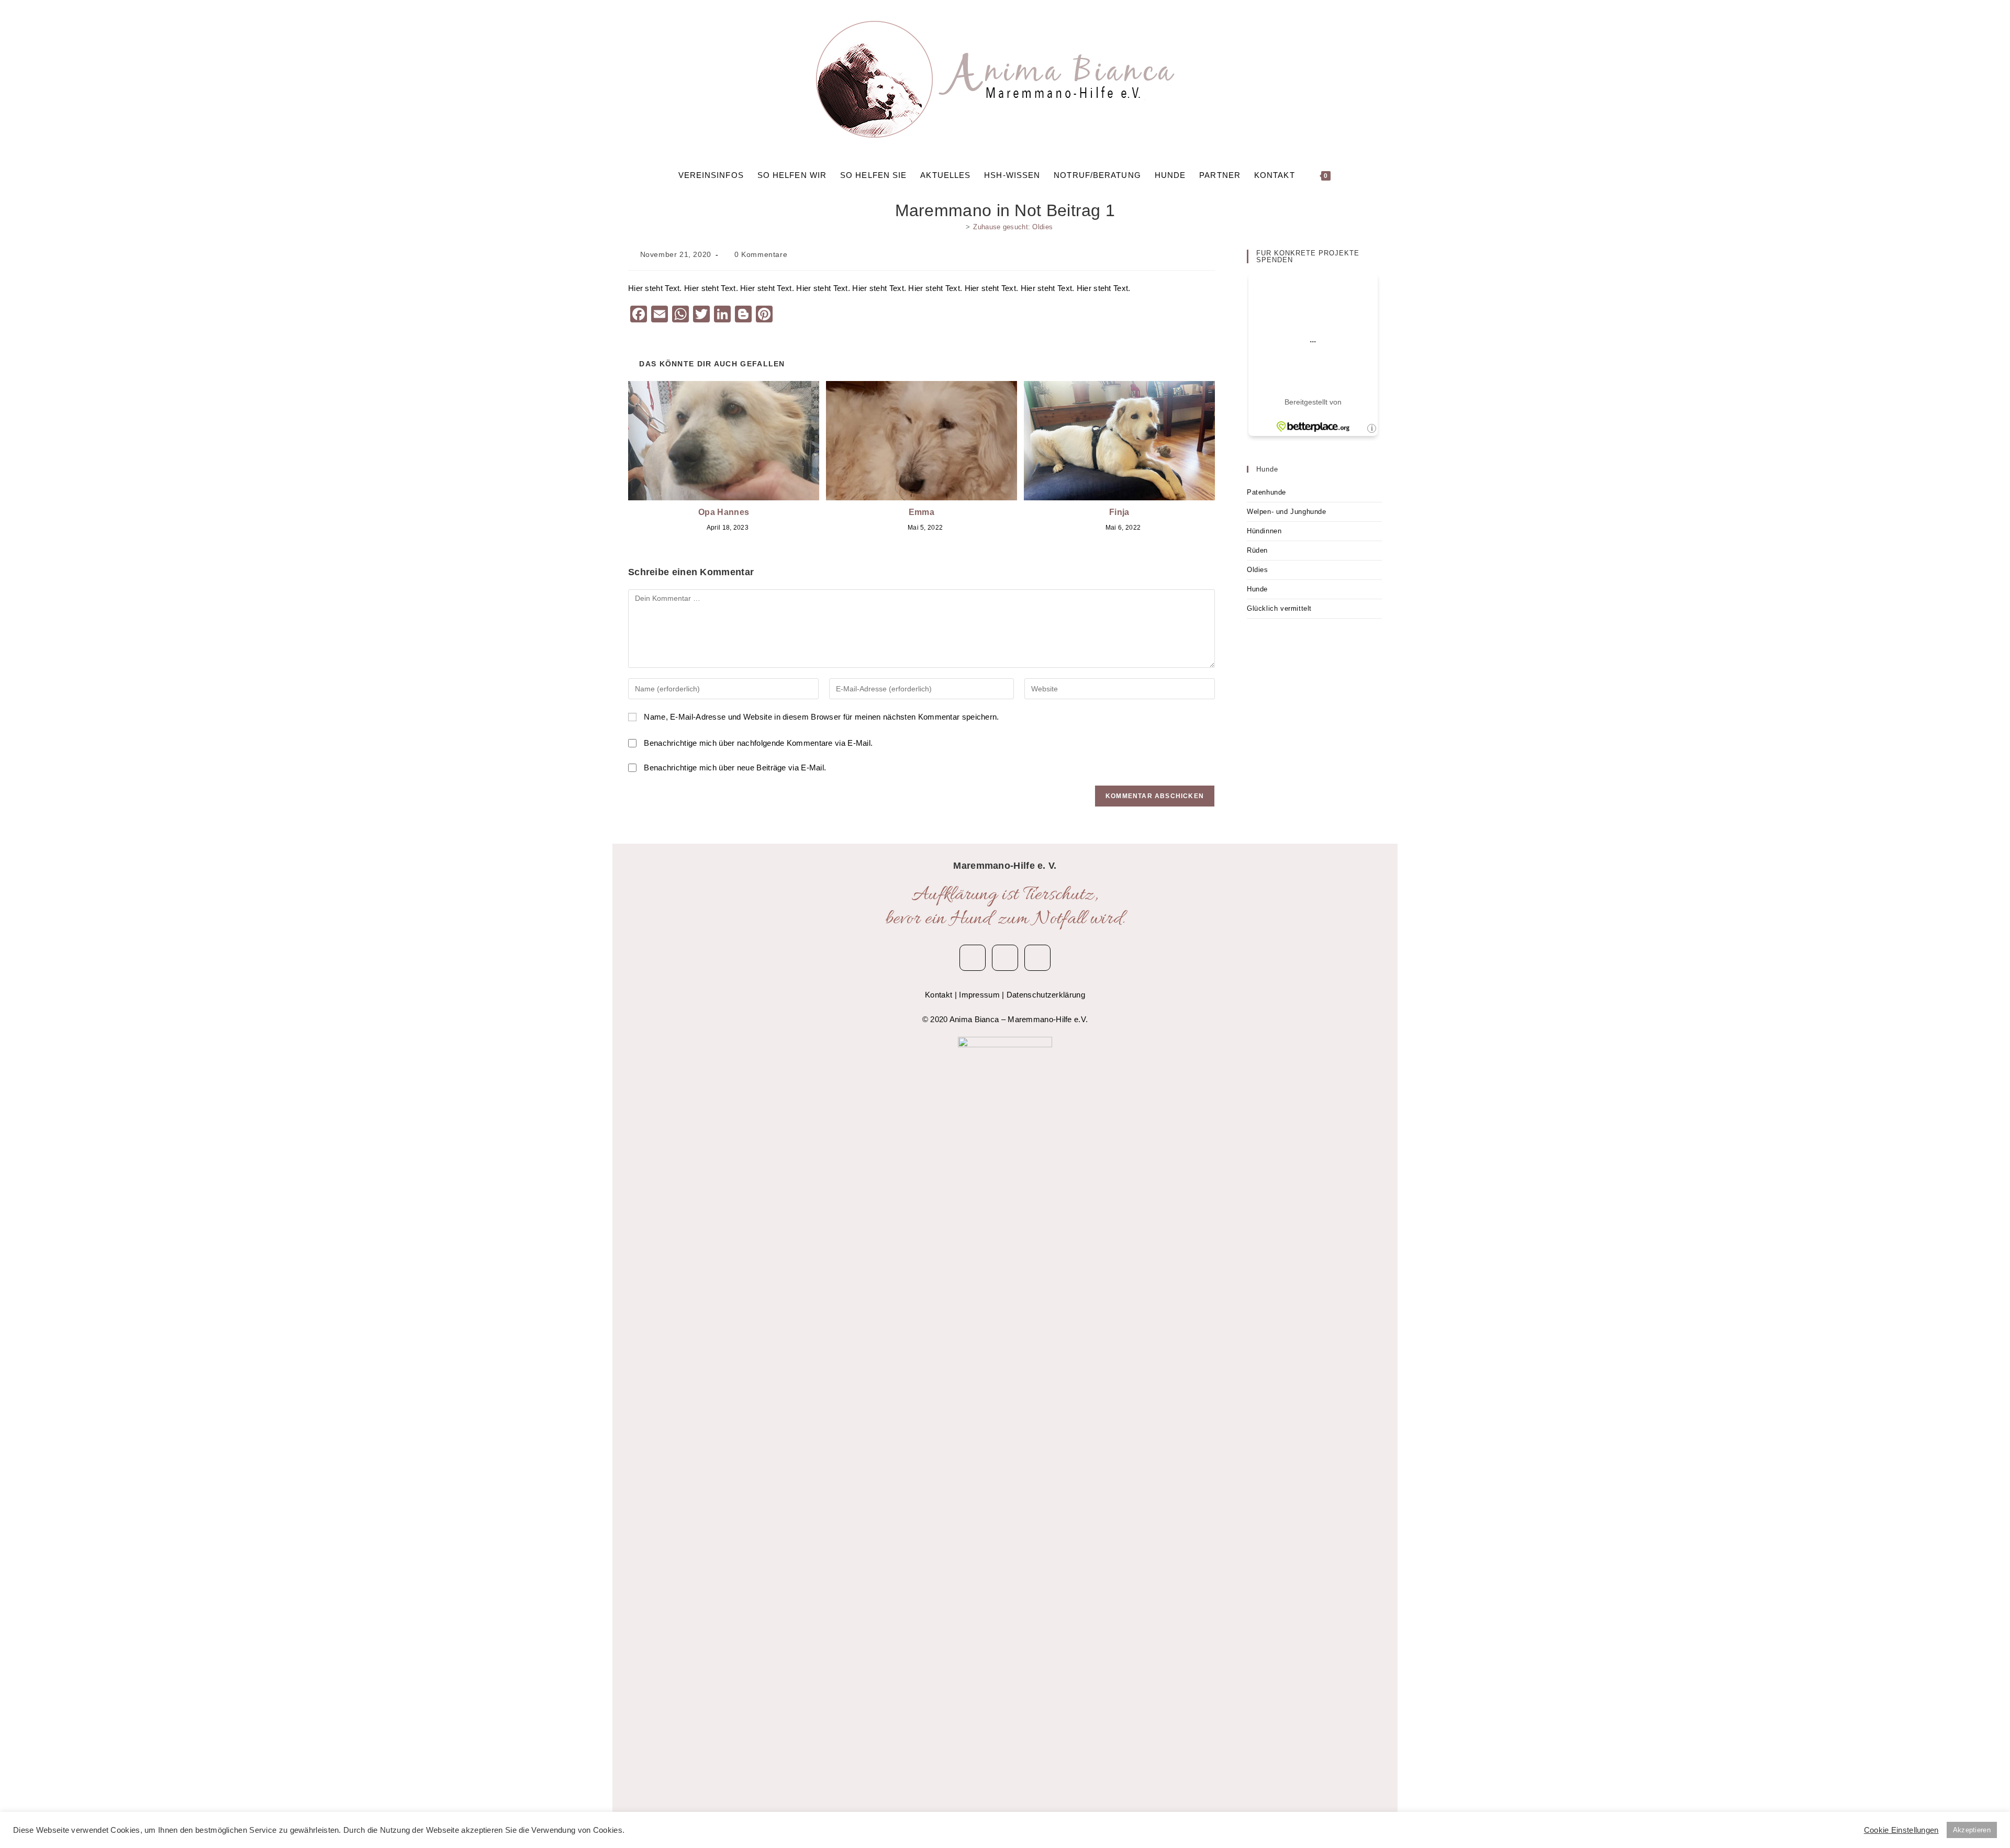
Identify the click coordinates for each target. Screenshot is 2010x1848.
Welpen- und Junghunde (1287, 512)
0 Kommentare (761, 254)
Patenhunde (1266, 492)
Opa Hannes (724, 512)
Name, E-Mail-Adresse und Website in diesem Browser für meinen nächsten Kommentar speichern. (821, 717)
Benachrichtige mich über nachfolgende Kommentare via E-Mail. (758, 743)
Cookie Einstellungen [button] (1901, 1830)
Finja (1119, 512)
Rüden (1257, 550)
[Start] (960, 227)
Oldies (1258, 570)
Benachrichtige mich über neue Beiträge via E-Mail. (735, 768)
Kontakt (939, 995)
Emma (922, 512)
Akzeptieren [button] (1972, 1830)
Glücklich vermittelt (1279, 608)
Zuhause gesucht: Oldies (1013, 227)
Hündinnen (1264, 531)
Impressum (979, 995)
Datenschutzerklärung (1046, 995)
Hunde (1257, 589)
